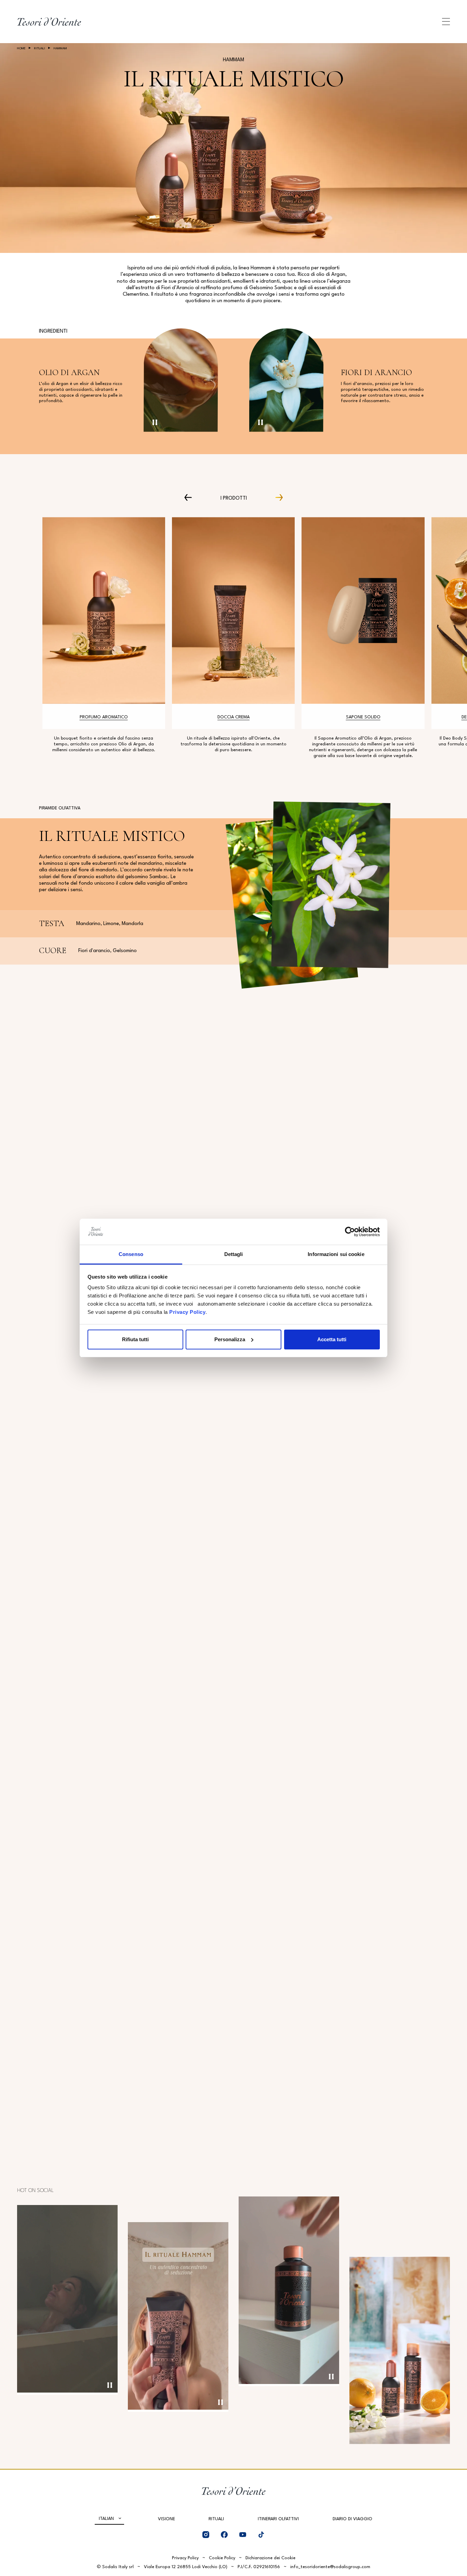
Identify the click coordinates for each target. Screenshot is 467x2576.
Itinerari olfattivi (278, 2519)
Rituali (40, 48)
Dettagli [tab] (234, 1254)
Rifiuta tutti (135, 1339)
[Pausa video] (155, 422)
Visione (166, 2519)
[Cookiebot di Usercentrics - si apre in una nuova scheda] (350, 1232)
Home (21, 48)
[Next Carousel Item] (276, 497)
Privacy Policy (187, 1312)
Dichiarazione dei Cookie (270, 2558)
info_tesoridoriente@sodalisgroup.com (330, 2567)
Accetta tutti (332, 1339)
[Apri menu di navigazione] (446, 22)
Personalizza (230, 1339)
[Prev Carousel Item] (191, 497)
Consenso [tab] (131, 1254)
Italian (106, 2519)
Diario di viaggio (352, 2519)
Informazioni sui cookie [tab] (336, 1254)
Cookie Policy (222, 2558)
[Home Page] (49, 22)
